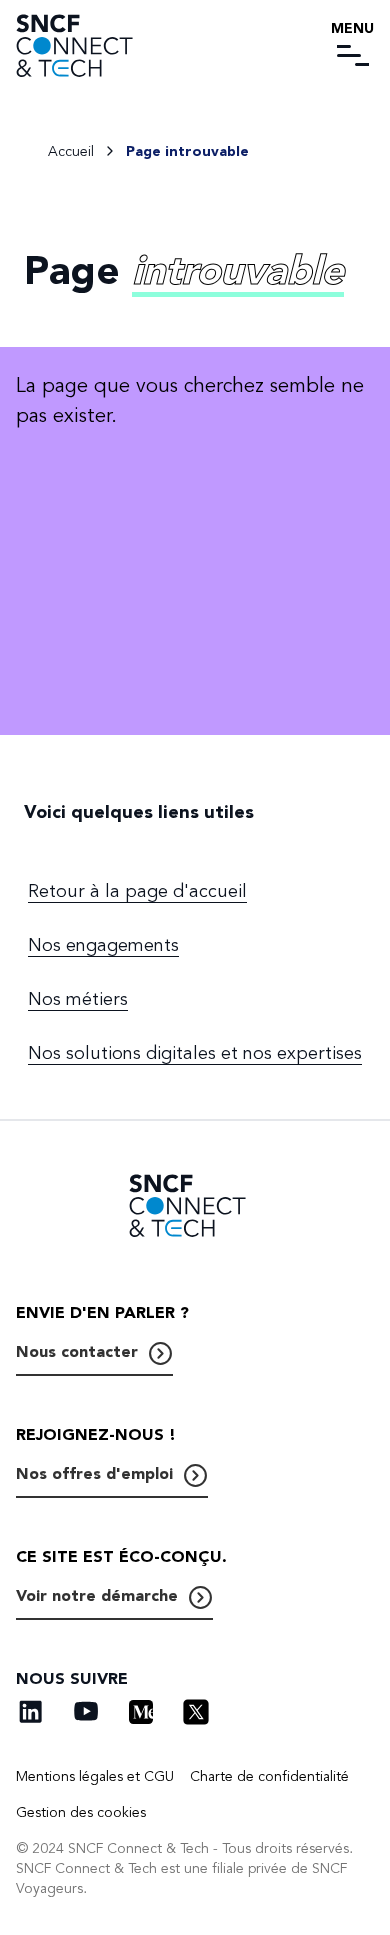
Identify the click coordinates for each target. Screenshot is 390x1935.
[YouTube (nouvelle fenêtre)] (86, 1711)
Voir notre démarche (97, 1596)
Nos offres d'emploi (94, 1474)
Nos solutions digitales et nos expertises (195, 1053)
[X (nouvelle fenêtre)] (196, 1712)
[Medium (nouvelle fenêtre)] (141, 1712)
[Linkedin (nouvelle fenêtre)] (31, 1712)
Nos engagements (103, 945)
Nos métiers (78, 999)
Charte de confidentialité (269, 1776)
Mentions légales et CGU (95, 1776)
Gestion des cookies (81, 1812)
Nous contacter (77, 1352)
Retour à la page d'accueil (137, 891)
